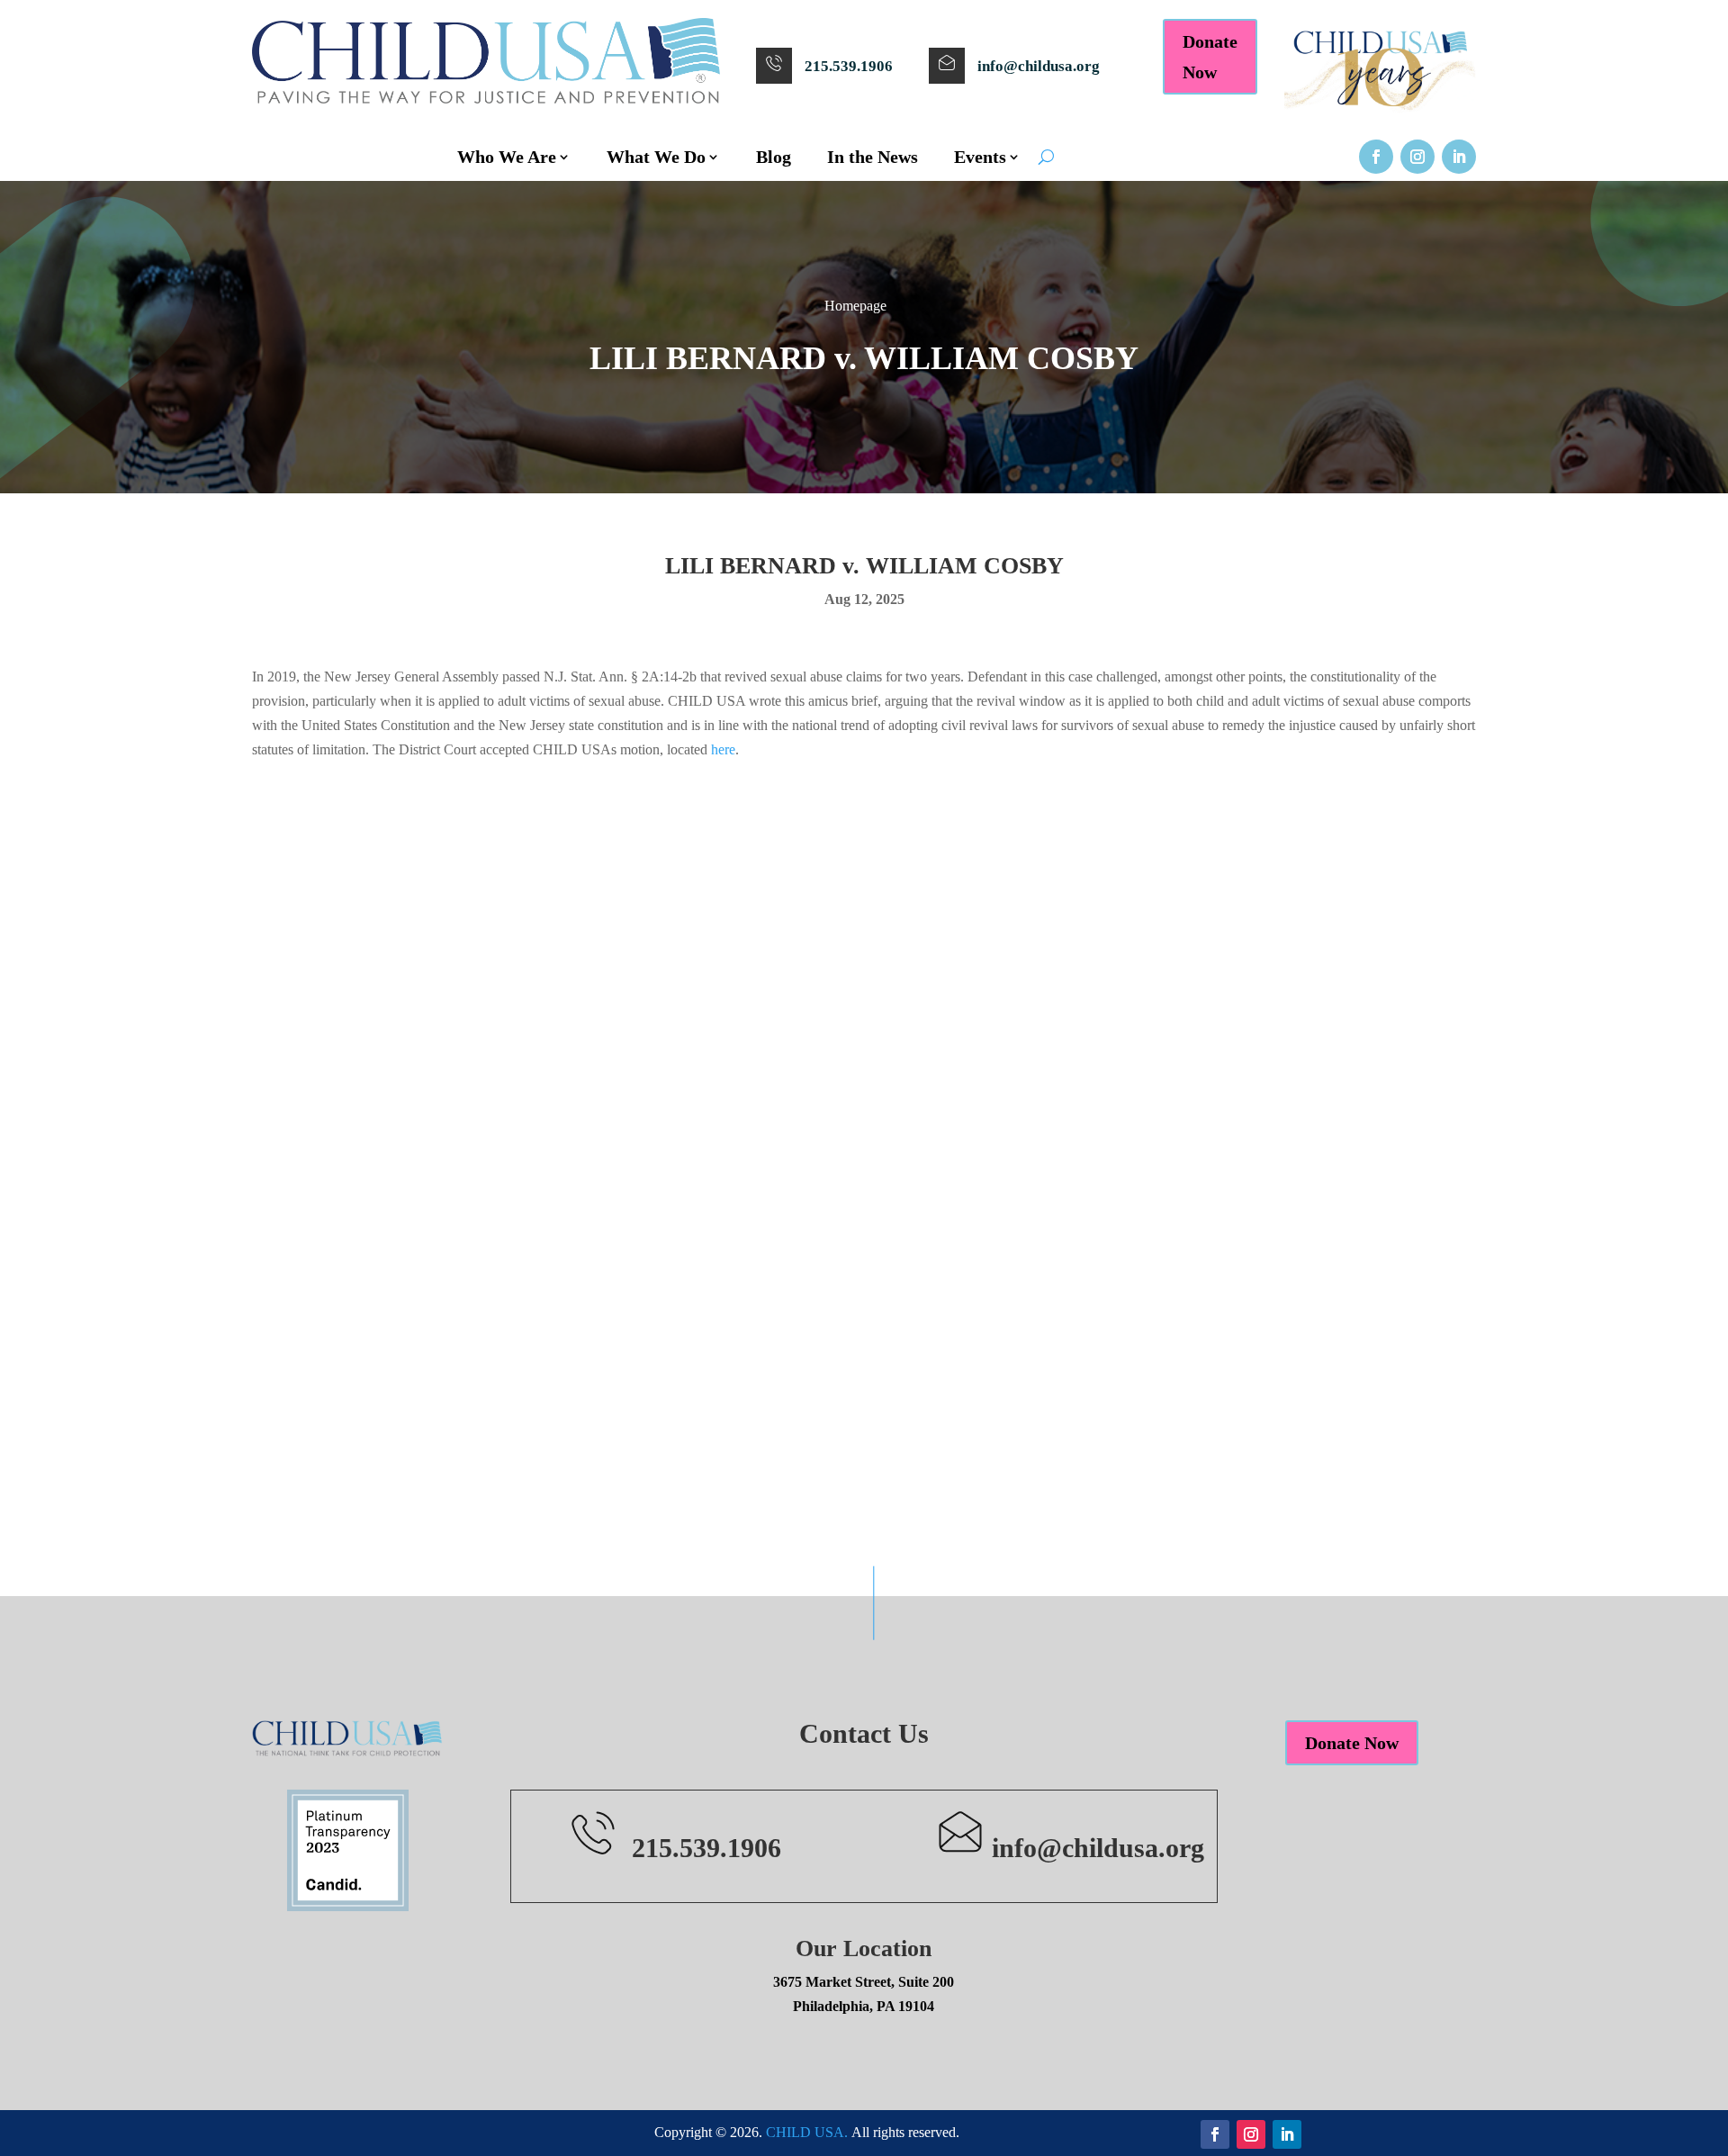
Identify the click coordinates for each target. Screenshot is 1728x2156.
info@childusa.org (1039, 66)
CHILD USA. (807, 2132)
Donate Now (1210, 57)
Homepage (855, 306)
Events (980, 157)
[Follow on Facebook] (1376, 157)
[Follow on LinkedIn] (1459, 157)
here (723, 749)
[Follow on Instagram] (1417, 157)
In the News (873, 157)
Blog (774, 157)
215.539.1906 (849, 66)
